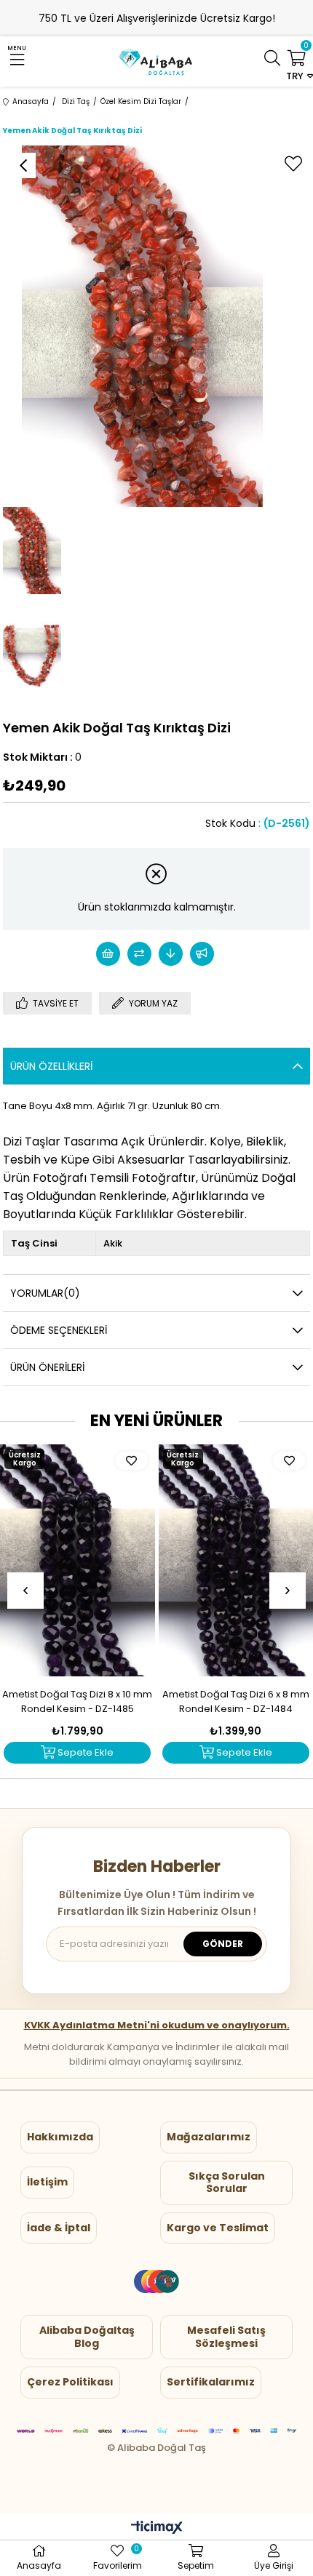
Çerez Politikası (70, 2382)
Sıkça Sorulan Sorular (227, 2183)
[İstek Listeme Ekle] (108, 954)
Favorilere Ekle (131, 1461)
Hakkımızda (60, 2137)
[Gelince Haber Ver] (202, 954)
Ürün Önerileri (47, 1367)
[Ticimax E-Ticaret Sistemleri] (157, 2528)
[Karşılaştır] (139, 954)
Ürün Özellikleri (51, 1066)
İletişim (47, 2182)
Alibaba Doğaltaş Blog (87, 2337)
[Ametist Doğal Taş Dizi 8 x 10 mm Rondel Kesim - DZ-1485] (78, 1560)
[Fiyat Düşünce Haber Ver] (171, 954)
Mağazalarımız (209, 2137)
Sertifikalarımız (211, 2382)
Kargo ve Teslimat (218, 2228)
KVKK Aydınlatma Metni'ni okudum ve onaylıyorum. (157, 2025)
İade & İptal (59, 2228)
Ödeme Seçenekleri (59, 1330)
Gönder (223, 1944)
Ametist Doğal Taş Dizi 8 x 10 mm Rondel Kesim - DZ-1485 (77, 1701)
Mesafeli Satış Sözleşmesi (226, 2337)
